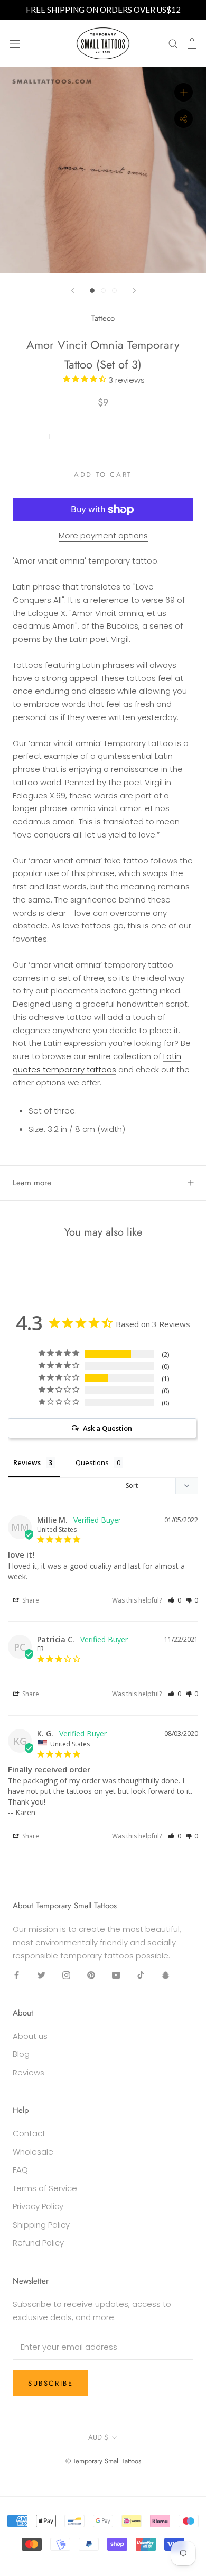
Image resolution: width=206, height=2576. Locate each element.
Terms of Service (45, 2188)
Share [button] (30, 1600)
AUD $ (98, 2437)
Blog (21, 2054)
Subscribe (50, 2383)
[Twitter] (41, 1975)
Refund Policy (38, 2243)
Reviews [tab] (27, 1462)
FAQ (20, 2170)
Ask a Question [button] (107, 1428)
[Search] (173, 43)
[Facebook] (17, 1975)
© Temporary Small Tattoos (103, 2461)
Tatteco (103, 318)
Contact (29, 2133)
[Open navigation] (15, 43)
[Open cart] (192, 43)
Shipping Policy (41, 2225)
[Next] (134, 291)
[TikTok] (141, 1975)
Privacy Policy (38, 2206)
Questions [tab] (92, 1462)
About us (30, 2036)
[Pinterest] (91, 1975)
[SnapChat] (166, 1975)
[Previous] (72, 291)
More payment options (103, 535)
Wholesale (33, 2152)
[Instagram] (66, 1975)
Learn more (32, 1183)
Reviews (29, 2072)
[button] (175, 1600)
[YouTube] (116, 1975)
